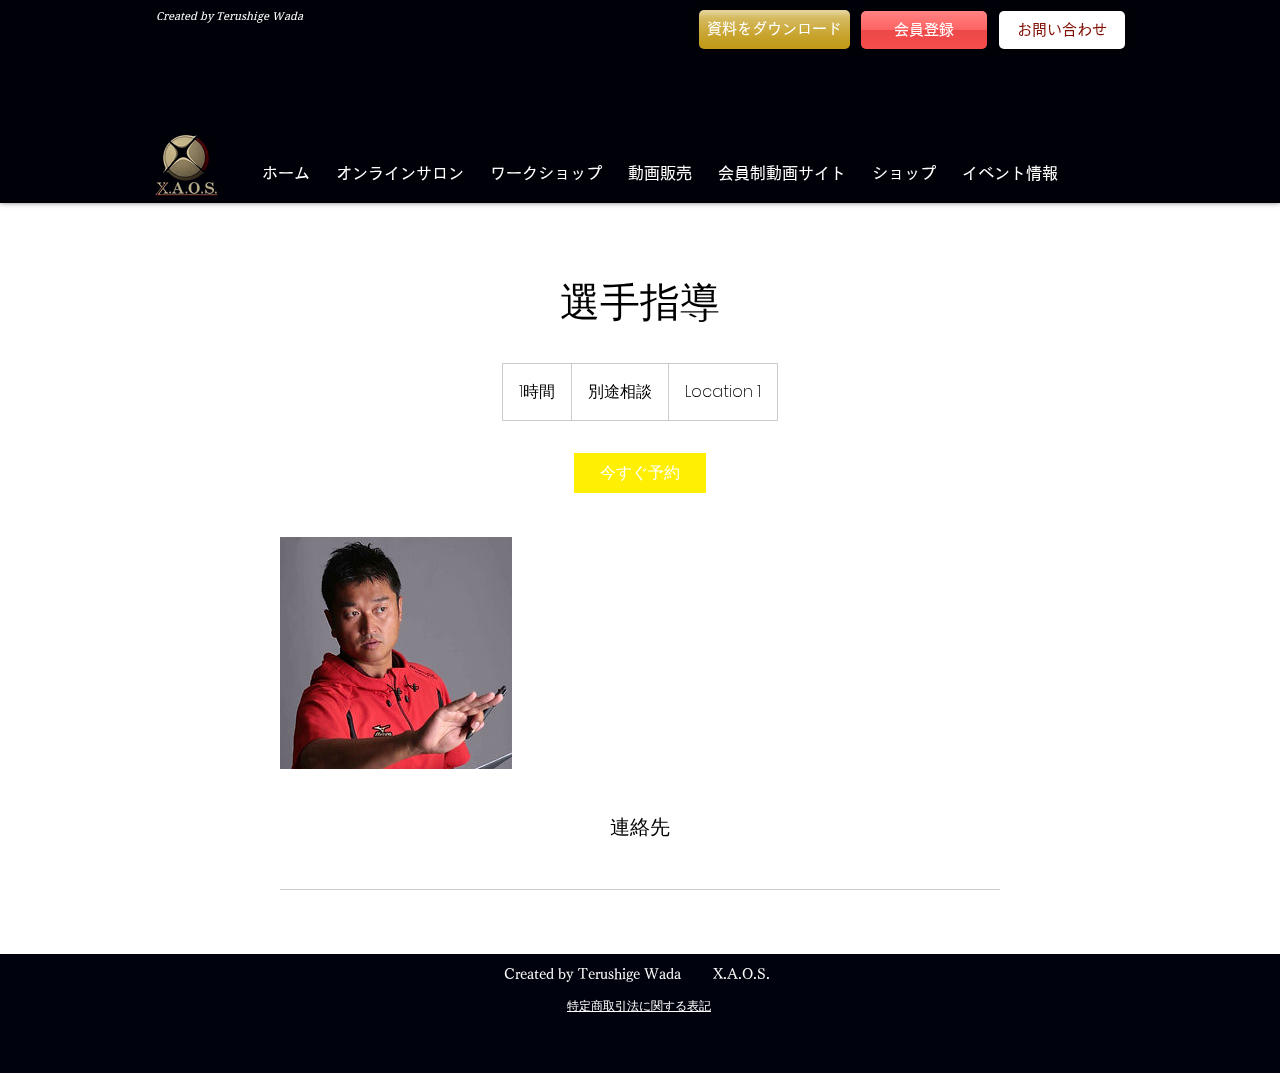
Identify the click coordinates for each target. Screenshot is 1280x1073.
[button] (774, 29)
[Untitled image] (396, 653)
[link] (640, 473)
